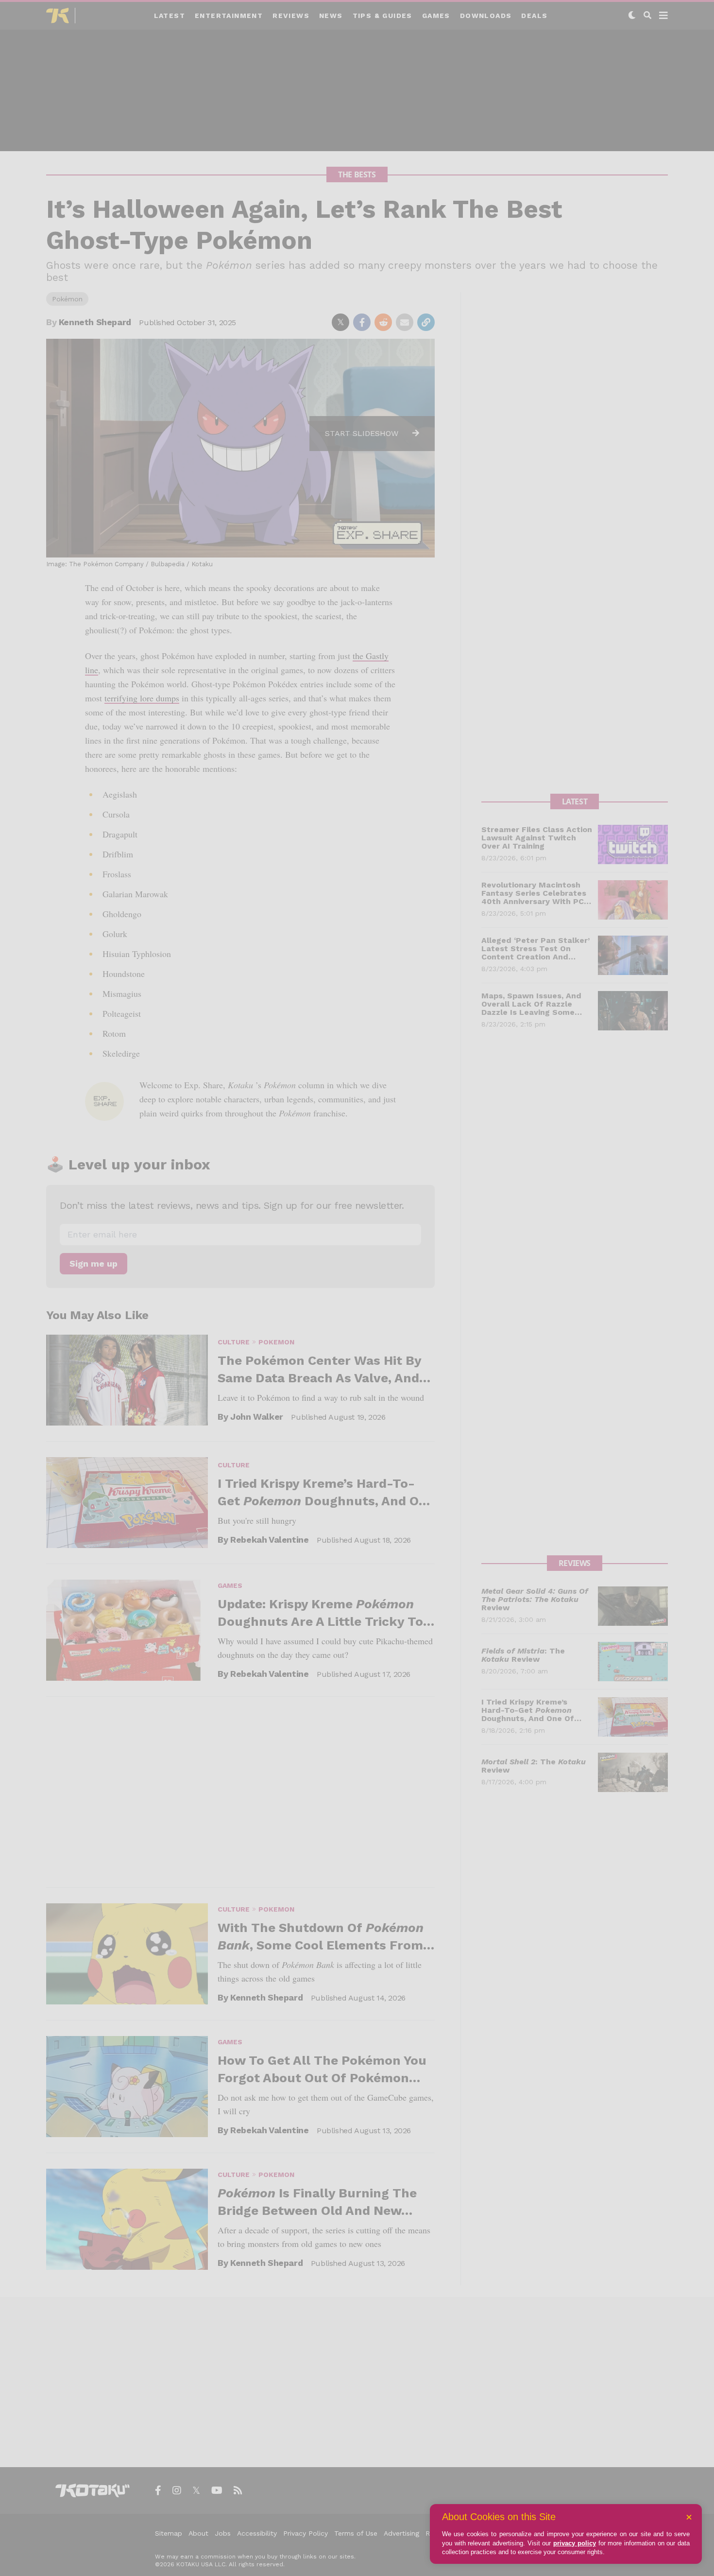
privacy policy (575, 2543)
